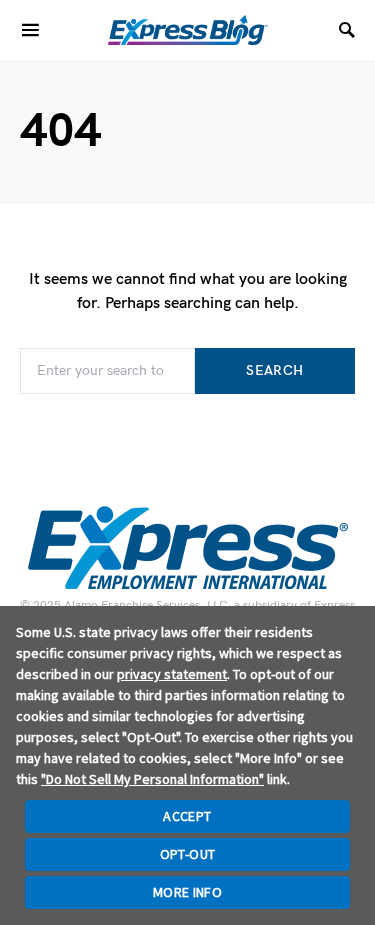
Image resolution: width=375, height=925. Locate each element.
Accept (187, 816)
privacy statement (172, 674)
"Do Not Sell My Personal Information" (152, 779)
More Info (187, 892)
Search (274, 370)
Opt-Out (187, 854)
